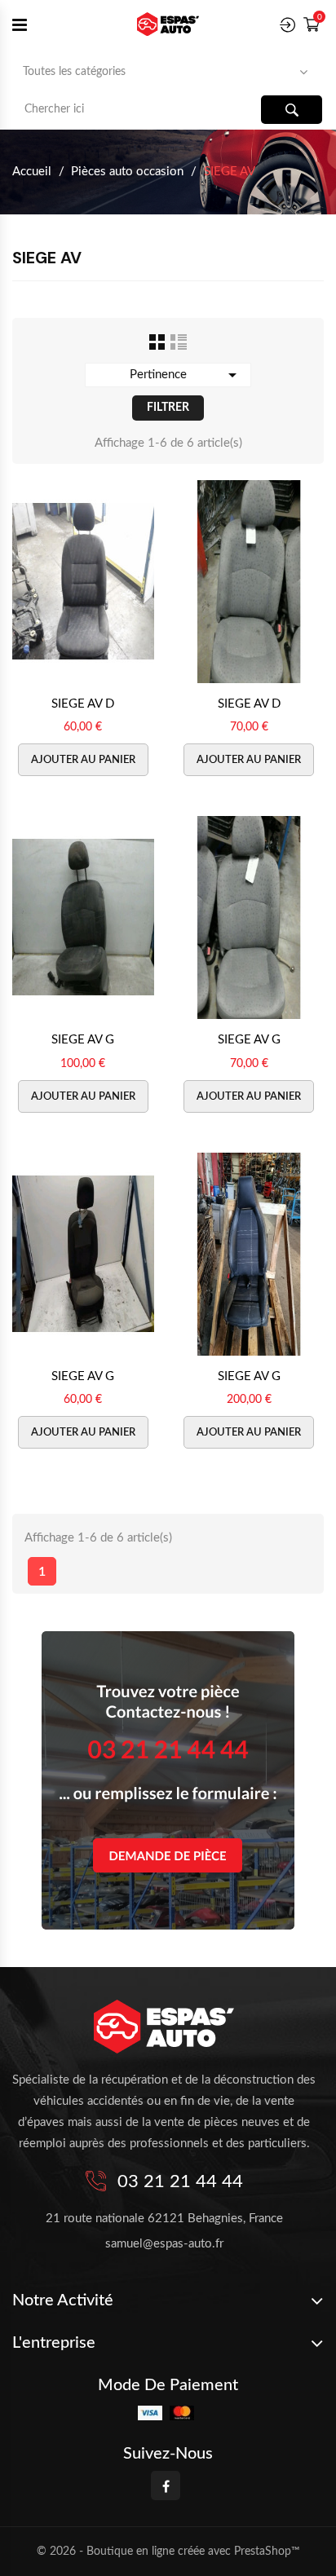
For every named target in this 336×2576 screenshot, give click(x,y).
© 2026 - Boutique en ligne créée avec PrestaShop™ (168, 2552)
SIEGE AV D (83, 704)
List (179, 342)
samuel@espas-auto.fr (164, 2244)
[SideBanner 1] (168, 1780)
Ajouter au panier (83, 760)
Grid (157, 342)
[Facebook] (166, 2486)
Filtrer (168, 408)
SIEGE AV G (83, 1040)
